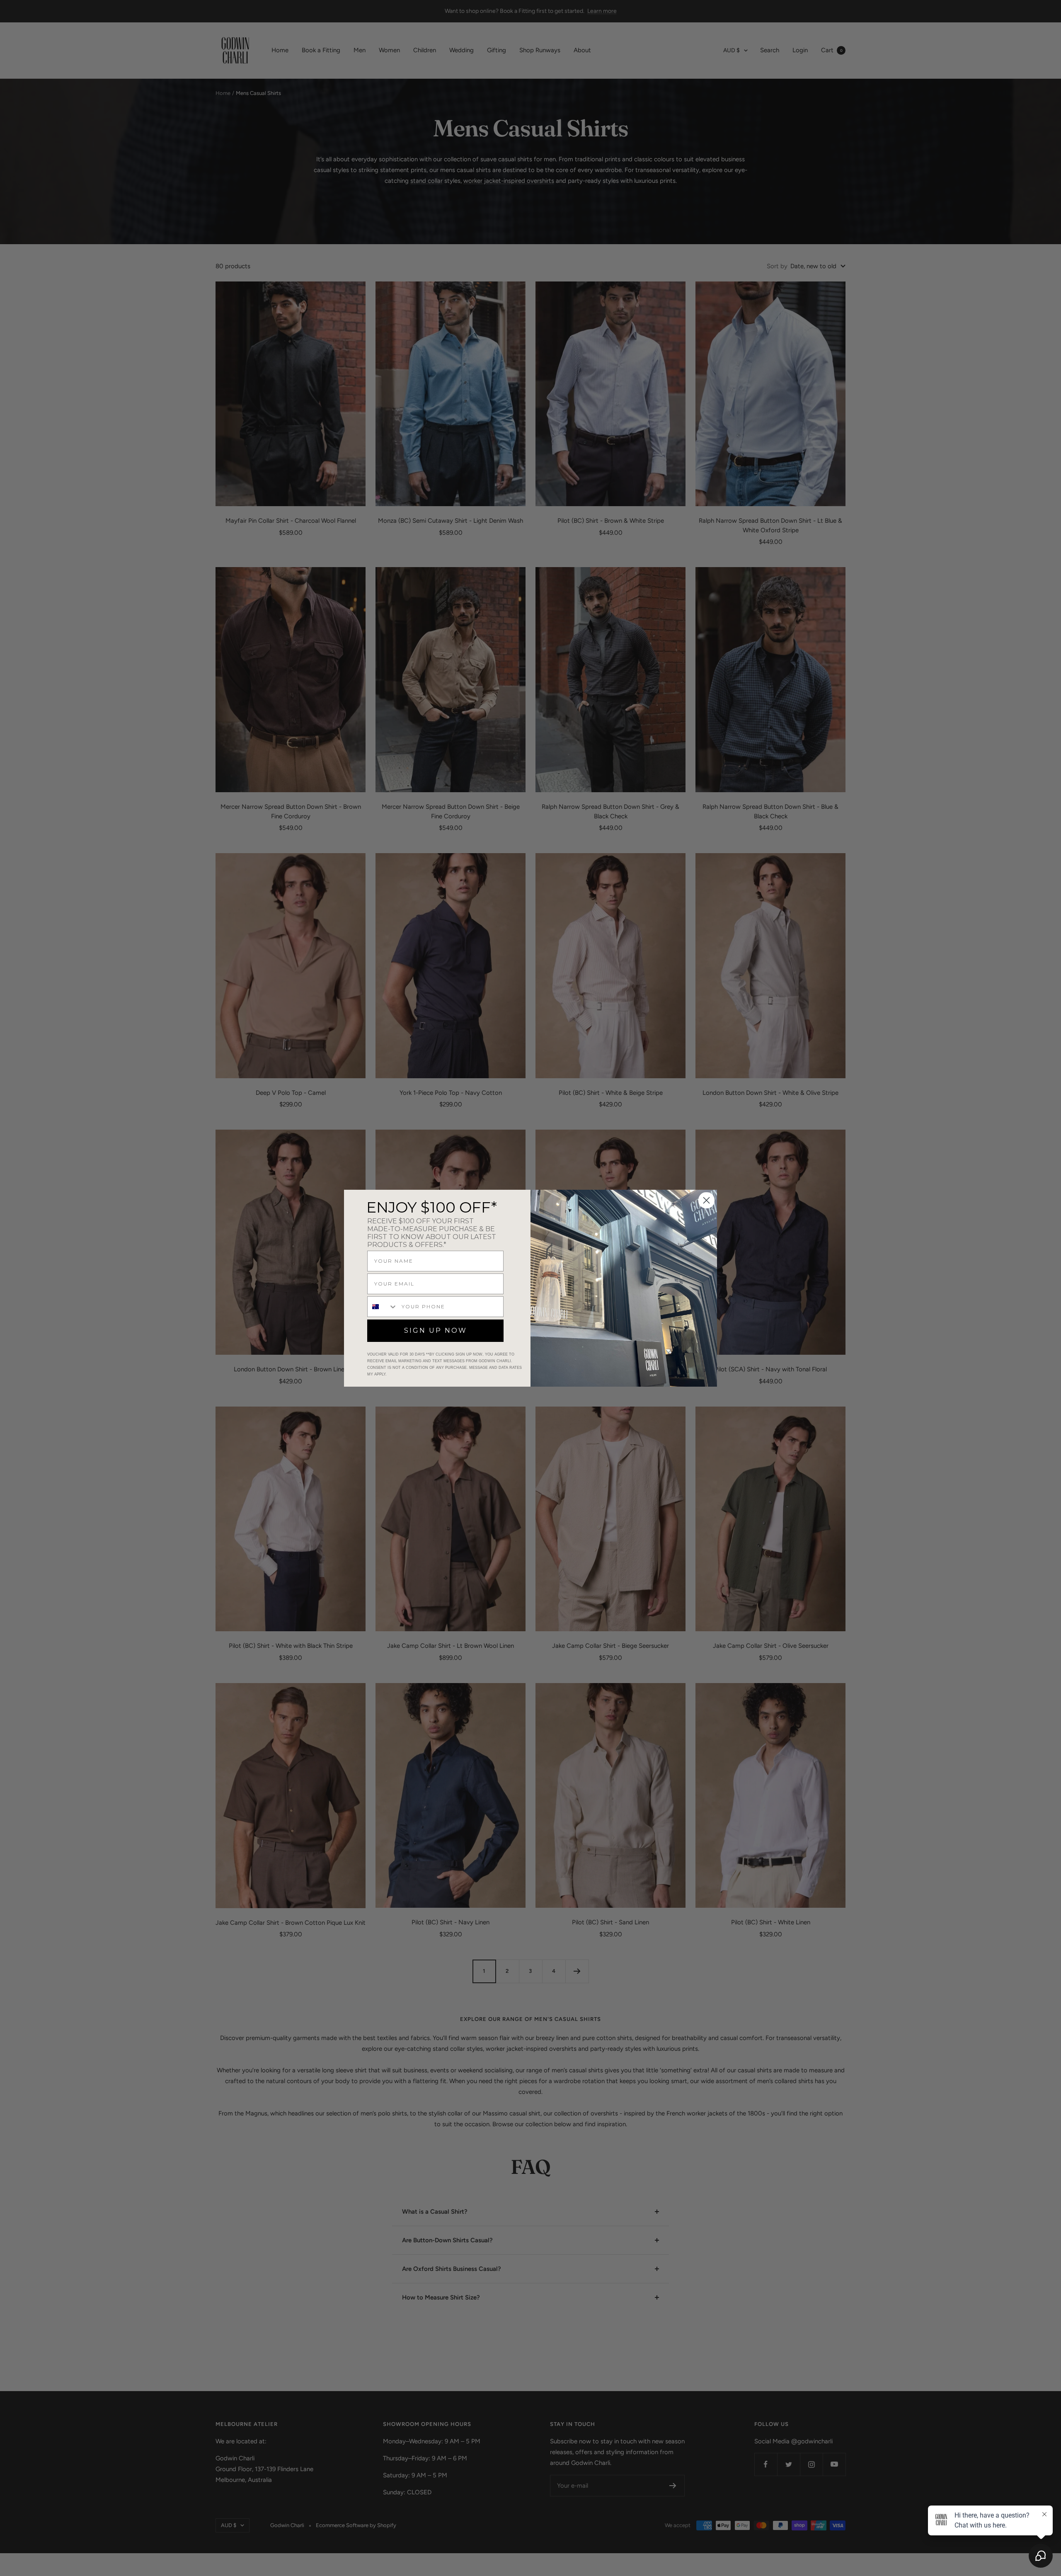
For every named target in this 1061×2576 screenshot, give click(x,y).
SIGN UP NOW (436, 1330)
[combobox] (383, 1307)
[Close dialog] (706, 1200)
